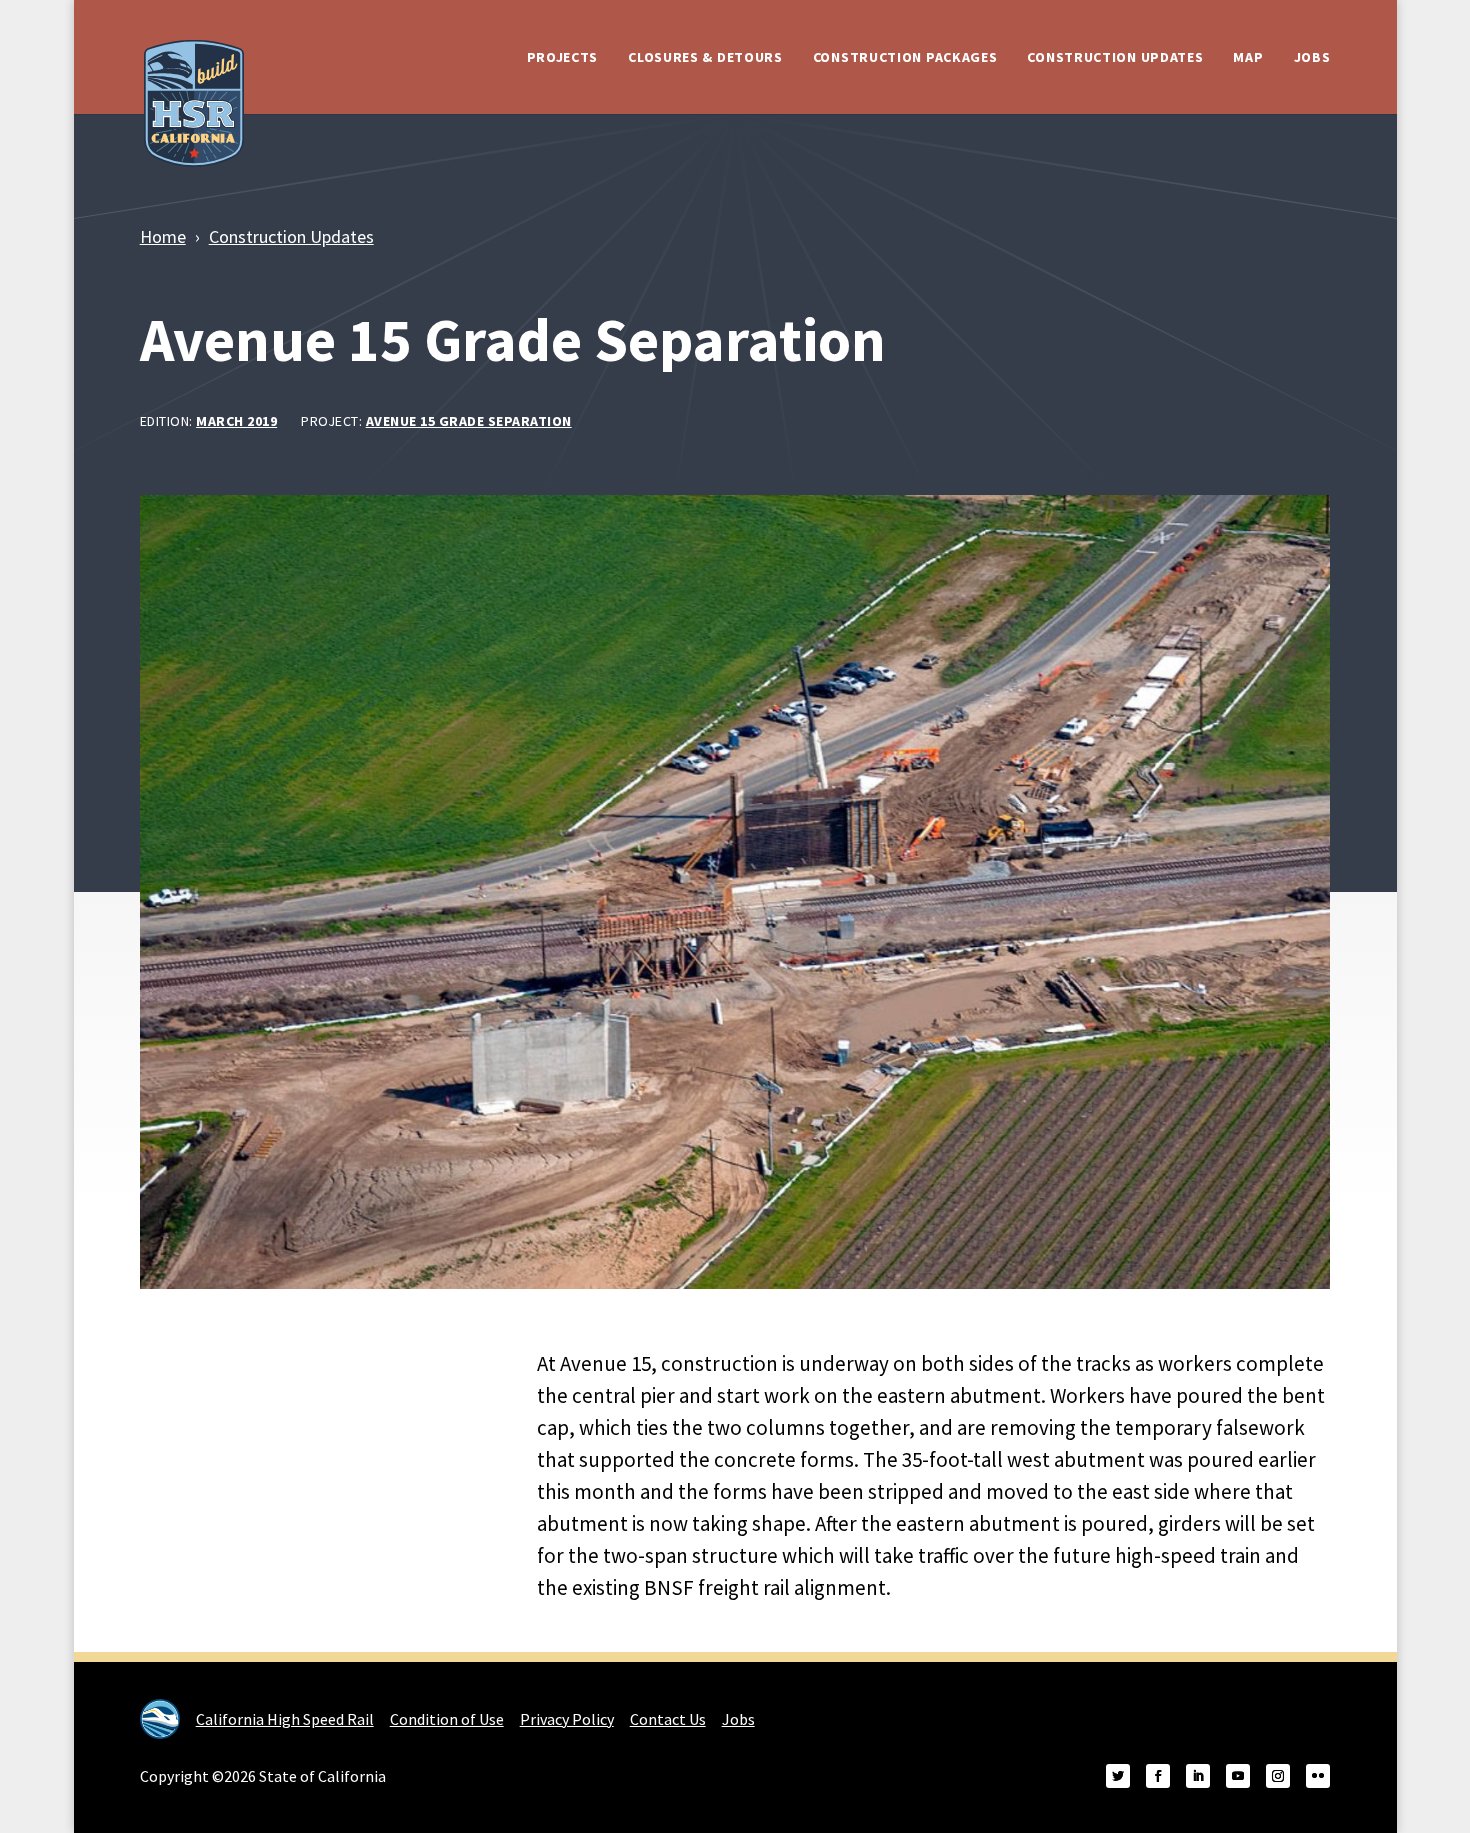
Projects (563, 57)
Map (1248, 57)
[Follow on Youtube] (1238, 1776)
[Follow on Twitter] (1118, 1776)
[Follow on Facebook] (1158, 1776)
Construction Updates (1115, 57)
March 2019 (236, 421)
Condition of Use (447, 1719)
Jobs (1312, 57)
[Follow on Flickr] (1318, 1776)
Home (163, 236)
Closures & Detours (705, 57)
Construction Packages (905, 57)
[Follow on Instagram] (1278, 1776)
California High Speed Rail (285, 1719)
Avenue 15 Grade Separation (469, 421)
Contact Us (668, 1719)
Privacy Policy (567, 1719)
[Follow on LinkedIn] (1198, 1776)
